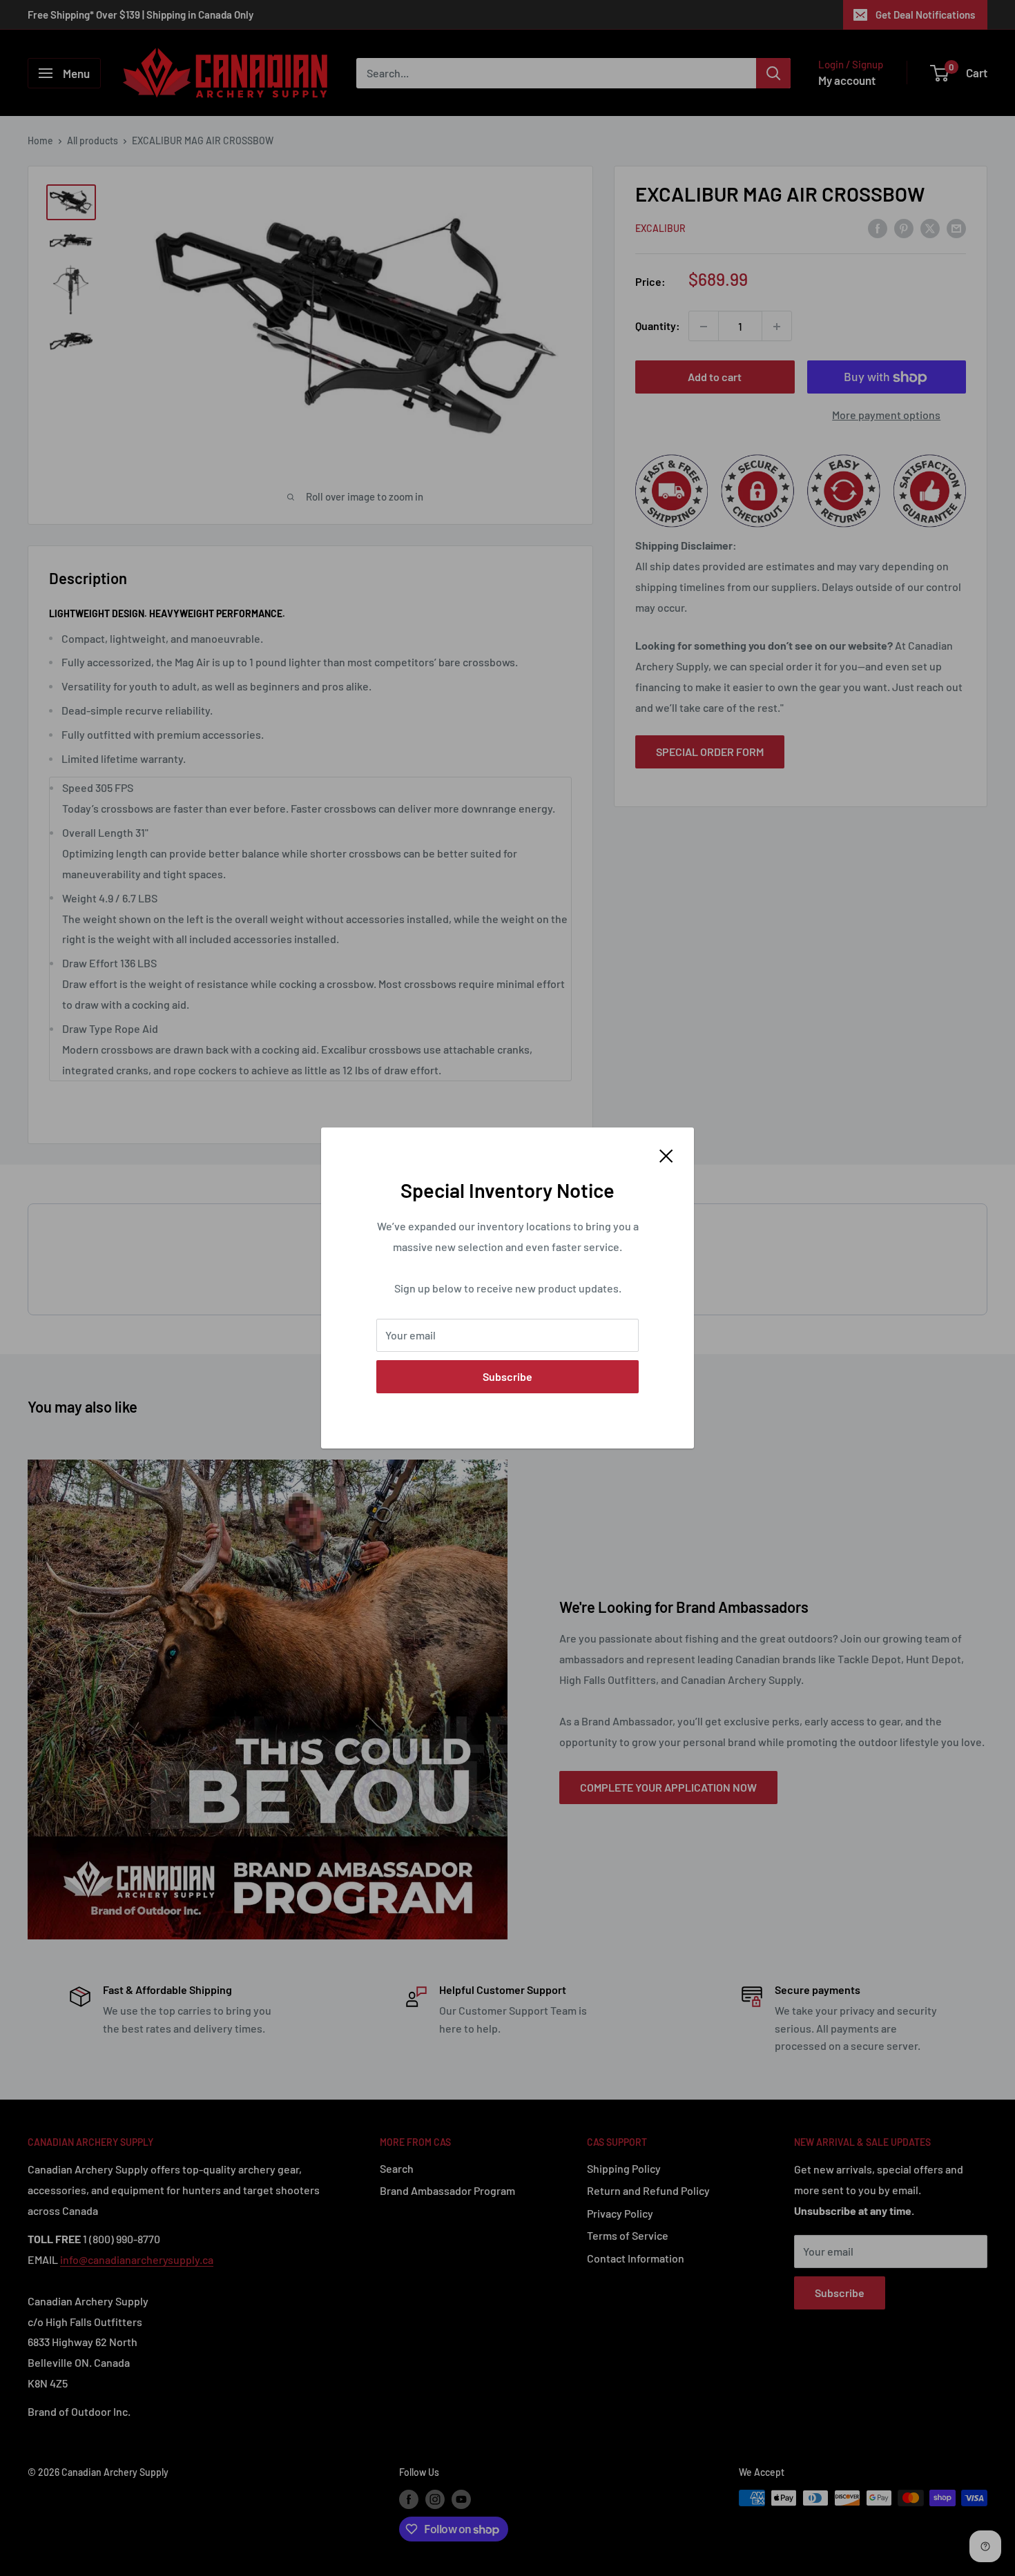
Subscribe (507, 1376)
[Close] (666, 1154)
